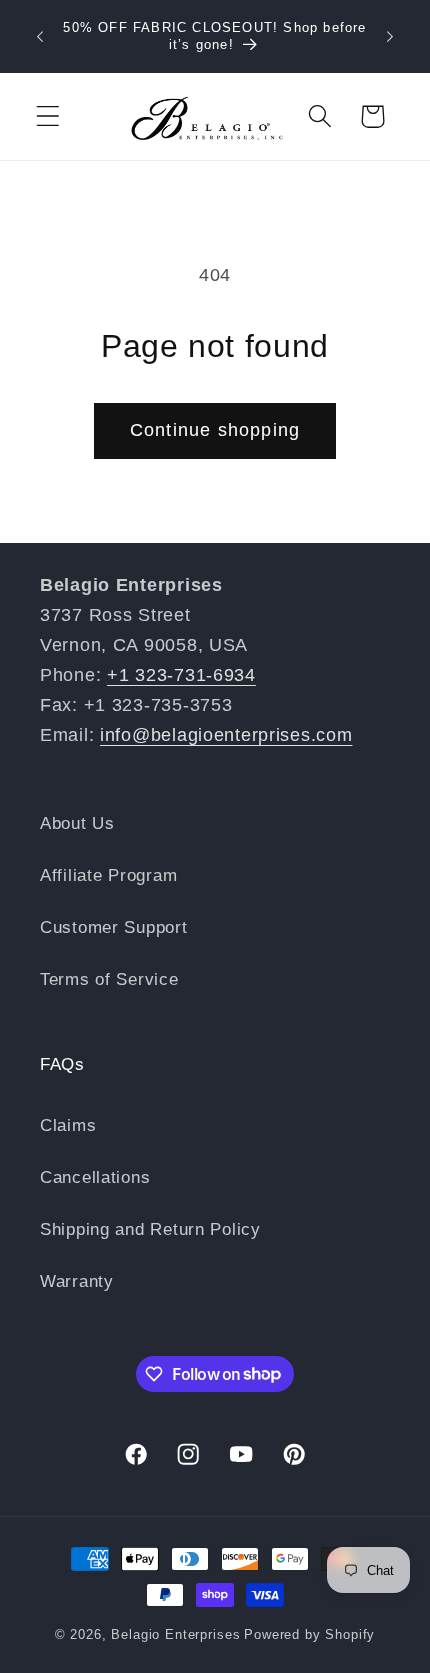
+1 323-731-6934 (181, 675)
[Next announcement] (390, 37)
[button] (48, 116)
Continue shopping (215, 430)
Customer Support (114, 927)
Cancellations (95, 1177)
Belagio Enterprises (175, 1634)
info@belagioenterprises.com (226, 735)
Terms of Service (109, 979)
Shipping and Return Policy (150, 1229)
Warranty (77, 1281)
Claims (68, 1125)
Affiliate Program (108, 875)
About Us (77, 823)
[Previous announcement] (40, 37)
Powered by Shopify (309, 1634)
